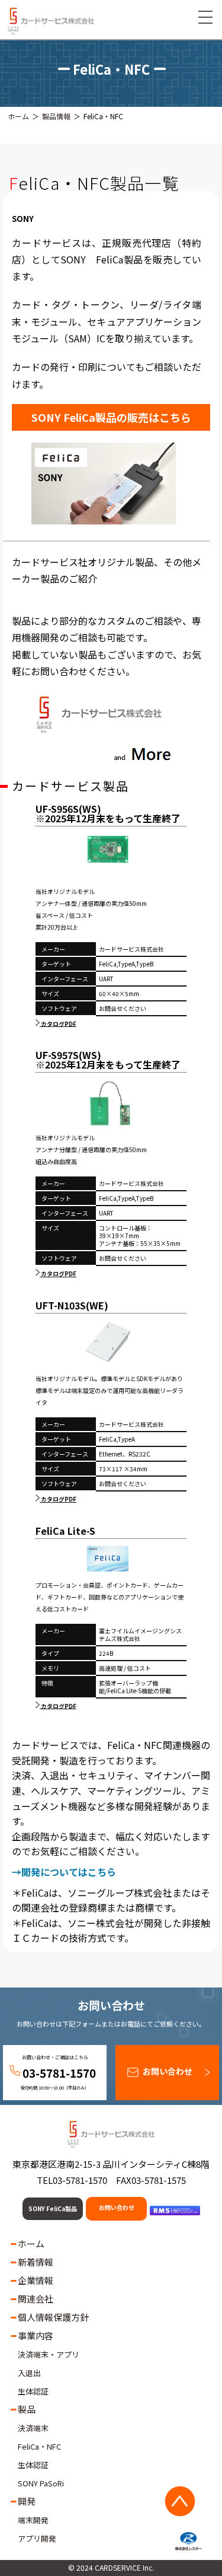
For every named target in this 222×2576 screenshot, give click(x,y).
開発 (27, 2501)
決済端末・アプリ (49, 2354)
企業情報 (36, 2280)
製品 (27, 2409)
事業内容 (36, 2335)
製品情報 (56, 116)
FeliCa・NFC (39, 2446)
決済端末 (33, 2428)
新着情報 (36, 2262)
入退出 (29, 2373)
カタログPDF (58, 1023)
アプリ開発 (37, 2538)
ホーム (18, 116)
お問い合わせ (168, 2071)
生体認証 (33, 2391)
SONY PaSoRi (41, 2483)
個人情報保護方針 (53, 2317)
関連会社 (36, 2299)
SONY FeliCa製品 (53, 2208)
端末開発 (33, 2520)
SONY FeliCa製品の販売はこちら (111, 417)
